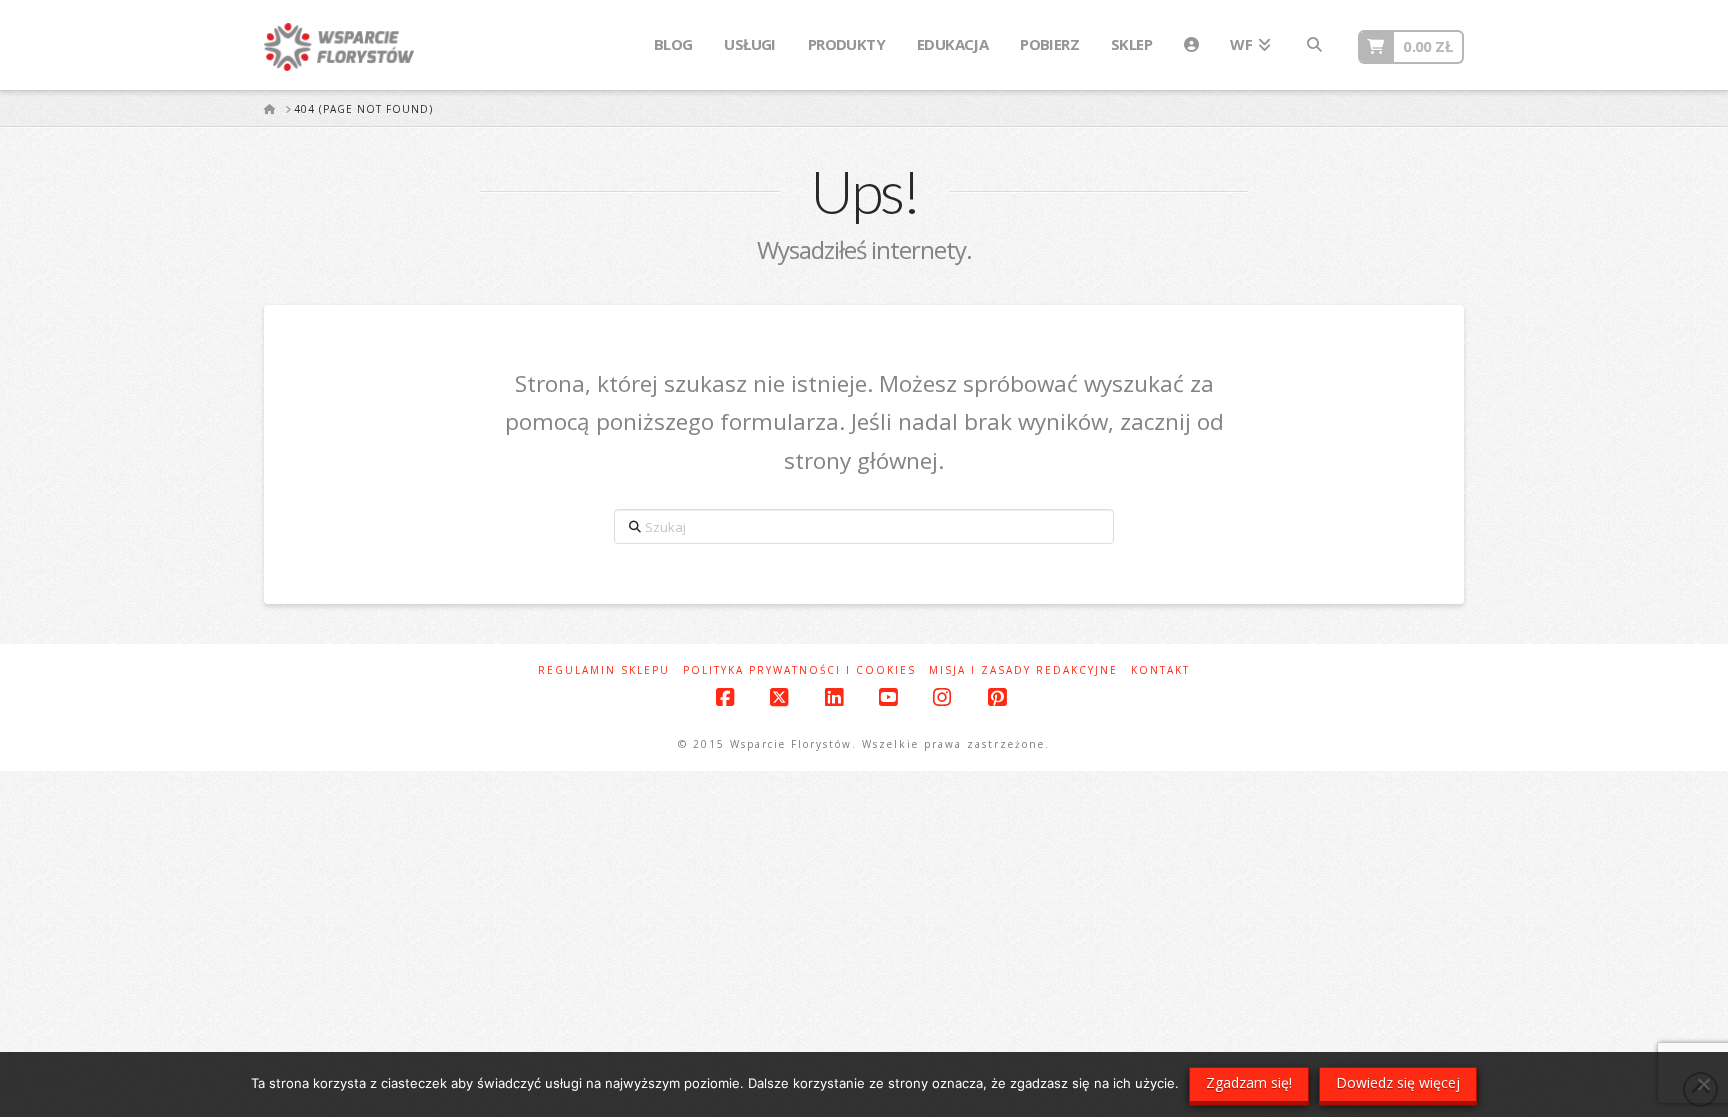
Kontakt (1160, 670)
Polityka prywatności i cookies (799, 670)
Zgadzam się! (1249, 1082)
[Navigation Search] (1314, 45)
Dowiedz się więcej (1398, 1082)
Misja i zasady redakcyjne (1023, 670)
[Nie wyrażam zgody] (1703, 1084)
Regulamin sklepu (604, 670)
